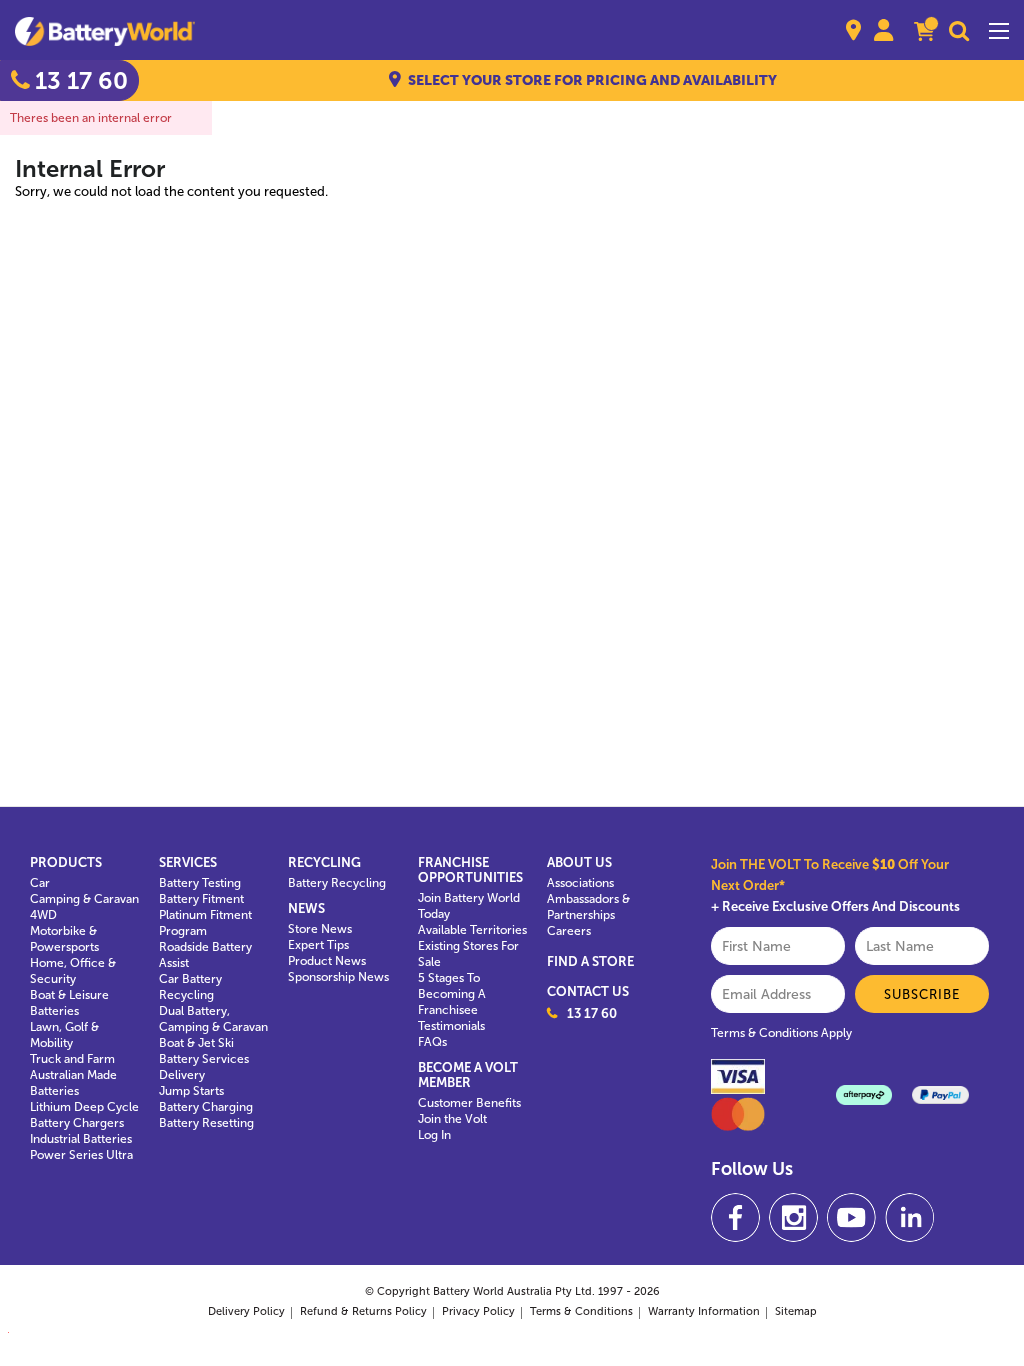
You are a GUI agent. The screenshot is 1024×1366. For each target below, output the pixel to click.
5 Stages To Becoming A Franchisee (452, 994)
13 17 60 (592, 1013)
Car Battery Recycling (190, 987)
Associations (580, 883)
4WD (43, 915)
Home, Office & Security (73, 971)
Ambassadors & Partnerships (588, 907)
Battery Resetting (206, 1123)
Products (66, 862)
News (306, 908)
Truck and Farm (72, 1059)
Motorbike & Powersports (64, 939)
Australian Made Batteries (73, 1083)
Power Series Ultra (81, 1155)
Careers (569, 931)
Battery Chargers (77, 1123)
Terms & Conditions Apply (781, 1033)
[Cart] (924, 33)
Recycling (324, 862)
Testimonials (451, 1026)
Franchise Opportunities (470, 870)
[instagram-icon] (793, 1217)
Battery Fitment (201, 899)
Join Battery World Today (469, 906)
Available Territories (472, 930)
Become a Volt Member (468, 1075)
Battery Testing (200, 883)
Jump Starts (191, 1091)
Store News (320, 929)
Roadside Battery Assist (205, 955)
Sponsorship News (338, 977)
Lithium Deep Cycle (84, 1107)
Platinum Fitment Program (205, 923)
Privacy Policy (478, 1311)
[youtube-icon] (851, 1217)
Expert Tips (318, 945)
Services (188, 862)
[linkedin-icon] (909, 1217)
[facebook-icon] (735, 1217)
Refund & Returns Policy (363, 1311)
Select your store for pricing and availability (592, 80)
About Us (579, 862)
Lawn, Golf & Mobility (64, 1035)
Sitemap (796, 1311)
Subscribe (922, 994)
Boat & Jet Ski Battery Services (204, 1051)
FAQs (432, 1042)
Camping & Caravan (84, 899)
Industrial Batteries (81, 1139)
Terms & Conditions (581, 1311)
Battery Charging (206, 1107)
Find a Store (590, 961)
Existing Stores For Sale (468, 954)
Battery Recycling (337, 883)
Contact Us (588, 991)
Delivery (182, 1075)
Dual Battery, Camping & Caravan (213, 1019)
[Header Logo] (105, 30)
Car (40, 883)
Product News (327, 961)
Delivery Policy (246, 1311)
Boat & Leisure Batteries (69, 1003)
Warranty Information (704, 1311)
